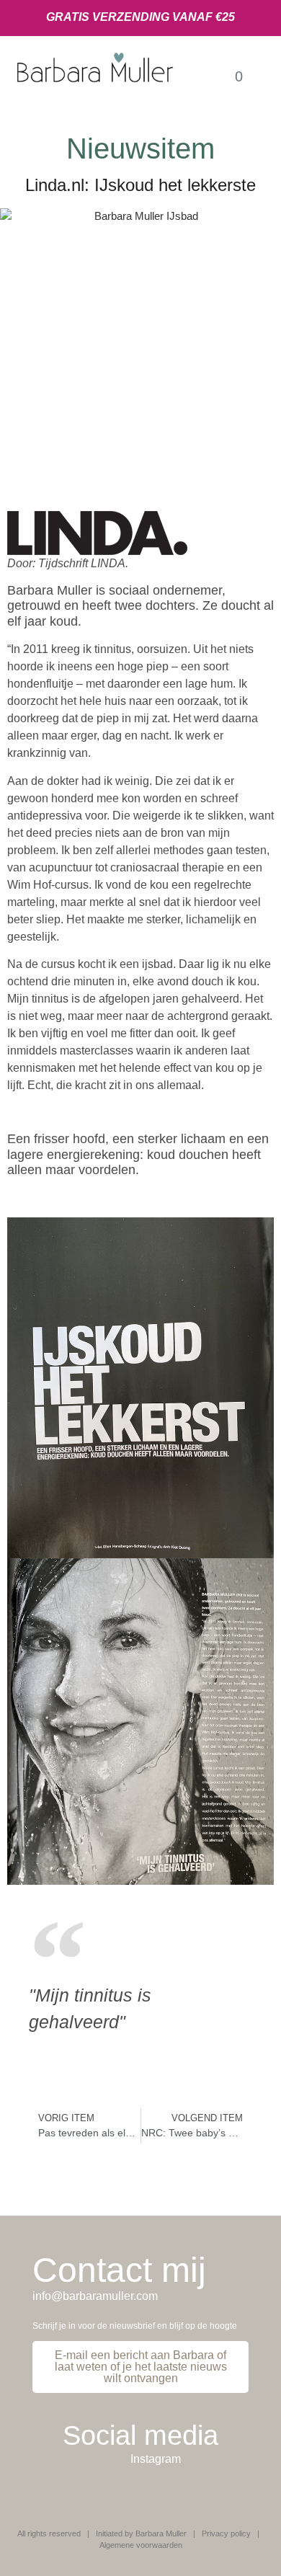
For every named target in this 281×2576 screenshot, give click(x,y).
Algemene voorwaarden (141, 2545)
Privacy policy (226, 2533)
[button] (204, 76)
